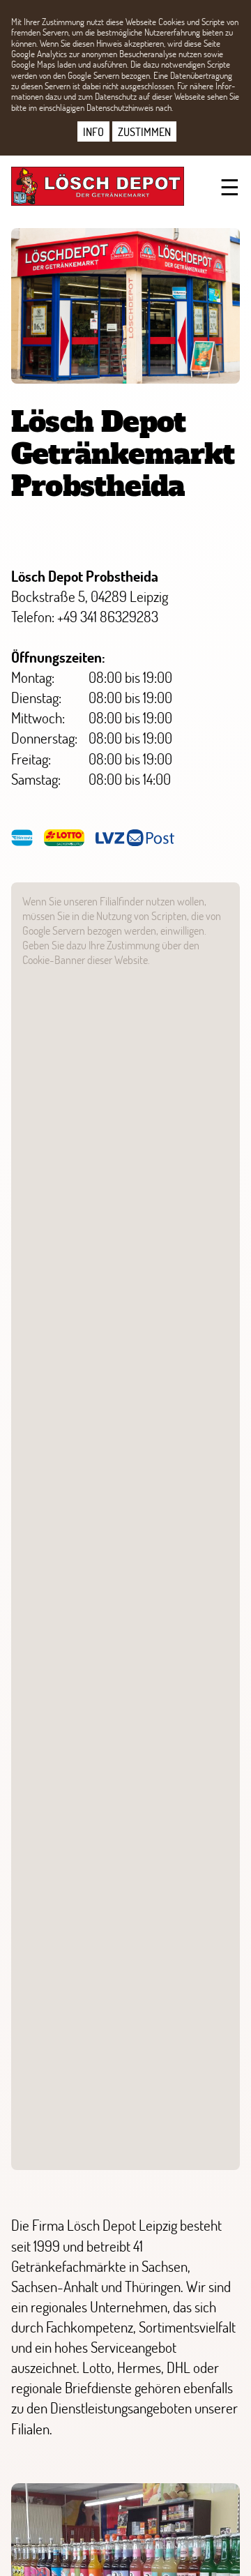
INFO (93, 131)
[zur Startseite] (95, 186)
